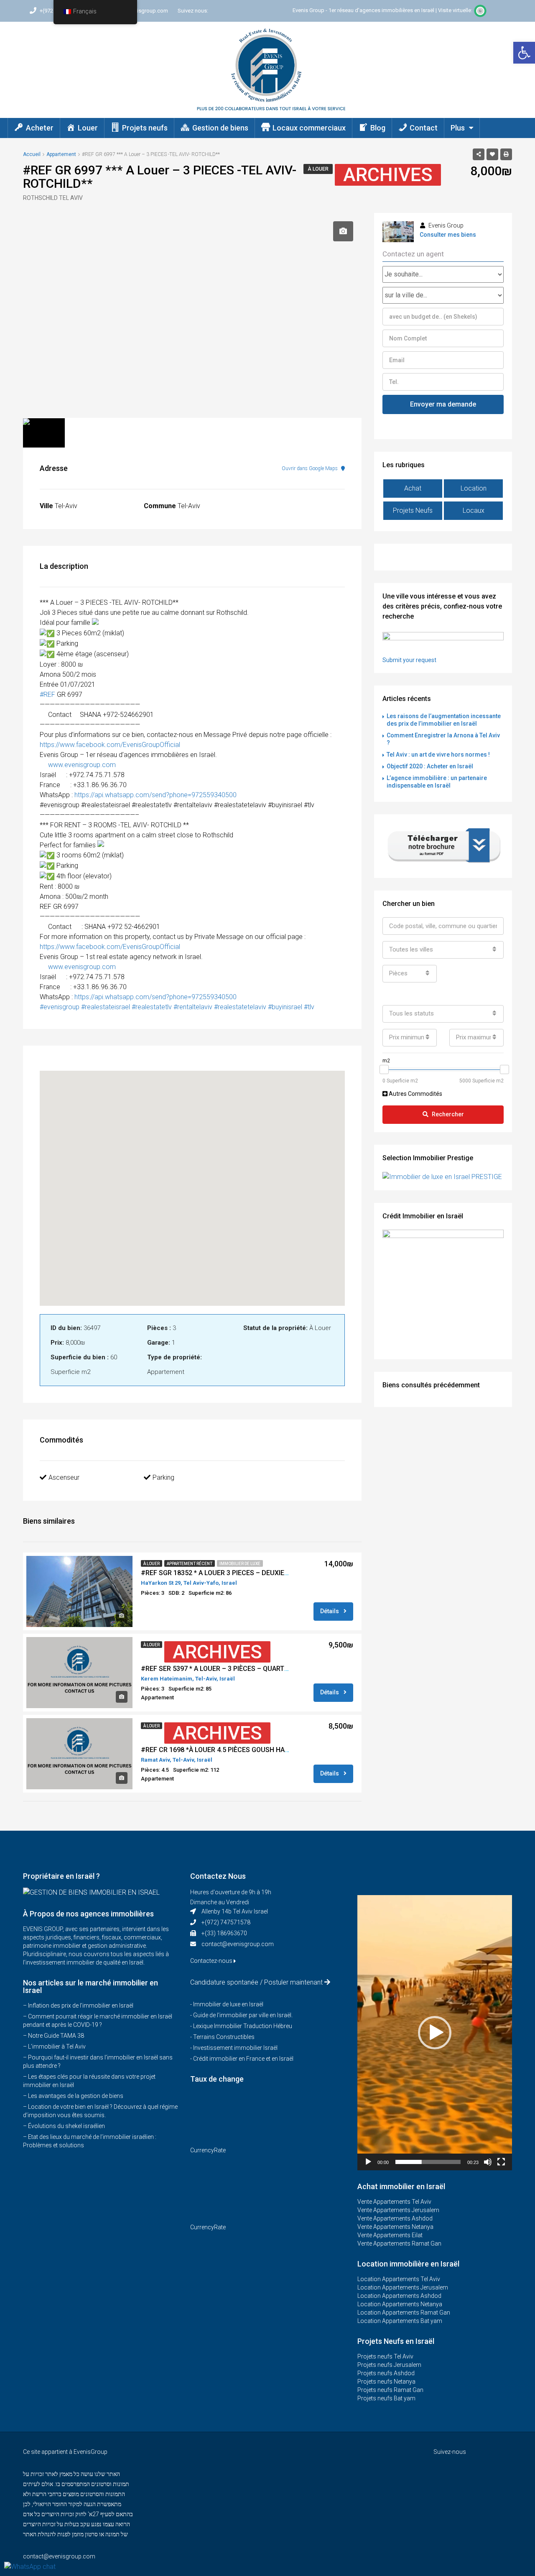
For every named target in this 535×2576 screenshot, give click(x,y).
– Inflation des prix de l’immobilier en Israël (78, 2006)
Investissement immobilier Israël (235, 2048)
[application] (435, 2033)
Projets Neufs (413, 510)
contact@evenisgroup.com (238, 1944)
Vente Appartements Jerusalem (398, 2210)
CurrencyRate (208, 2150)
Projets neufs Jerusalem (389, 2365)
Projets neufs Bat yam (386, 2398)
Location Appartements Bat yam (400, 2321)
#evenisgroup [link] (60, 1007)
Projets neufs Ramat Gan (390, 2390)
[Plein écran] (501, 2162)
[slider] (428, 2162)
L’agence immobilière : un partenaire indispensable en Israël (437, 782)
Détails (330, 1611)
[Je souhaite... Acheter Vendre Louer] (443, 274)
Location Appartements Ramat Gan (404, 2313)
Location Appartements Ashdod (399, 2296)
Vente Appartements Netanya (395, 2227)
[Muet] (488, 2162)
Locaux (474, 510)
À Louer (318, 169)
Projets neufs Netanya (386, 2382)
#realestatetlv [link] (152, 1007)
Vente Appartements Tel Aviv (394, 2202)
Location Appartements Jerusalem (403, 2287)
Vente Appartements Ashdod (395, 2218)
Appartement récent (190, 1564)
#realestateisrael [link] (106, 1007)
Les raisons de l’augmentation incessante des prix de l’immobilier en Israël (444, 720)
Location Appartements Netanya (400, 2304)
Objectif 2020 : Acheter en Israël (430, 766)
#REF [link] (47, 695)
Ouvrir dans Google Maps (310, 468)
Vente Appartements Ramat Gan (399, 2243)
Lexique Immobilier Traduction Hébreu (243, 2026)
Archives (388, 175)
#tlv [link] (309, 1007)
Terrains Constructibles (224, 2037)
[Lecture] (368, 2162)
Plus (458, 128)
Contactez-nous (212, 1961)
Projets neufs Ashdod (386, 2373)
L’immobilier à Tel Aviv (57, 2046)
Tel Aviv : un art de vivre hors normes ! (438, 755)
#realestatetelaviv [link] (240, 1007)
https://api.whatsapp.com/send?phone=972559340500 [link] (155, 795)
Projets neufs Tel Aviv (385, 2356)
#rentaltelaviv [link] (193, 1007)
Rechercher (448, 1114)
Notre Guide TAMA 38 (56, 2036)
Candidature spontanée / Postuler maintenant (256, 1982)
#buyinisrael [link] (285, 1007)
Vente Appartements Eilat (390, 2235)
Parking (163, 1477)
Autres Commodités (415, 1094)
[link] (110, 745)
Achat (413, 488)
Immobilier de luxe (240, 1564)
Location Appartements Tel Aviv (399, 2279)
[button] (524, 53)
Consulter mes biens (448, 235)
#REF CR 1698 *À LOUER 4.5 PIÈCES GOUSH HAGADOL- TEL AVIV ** (243, 1750)
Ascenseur (64, 1477)
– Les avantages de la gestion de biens (73, 2096)
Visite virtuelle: (456, 10)
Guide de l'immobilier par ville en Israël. (243, 2015)
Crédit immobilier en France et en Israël (243, 2059)
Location (474, 488)
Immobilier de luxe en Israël (228, 2004)
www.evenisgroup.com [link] (82, 765)
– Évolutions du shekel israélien (64, 2126)
